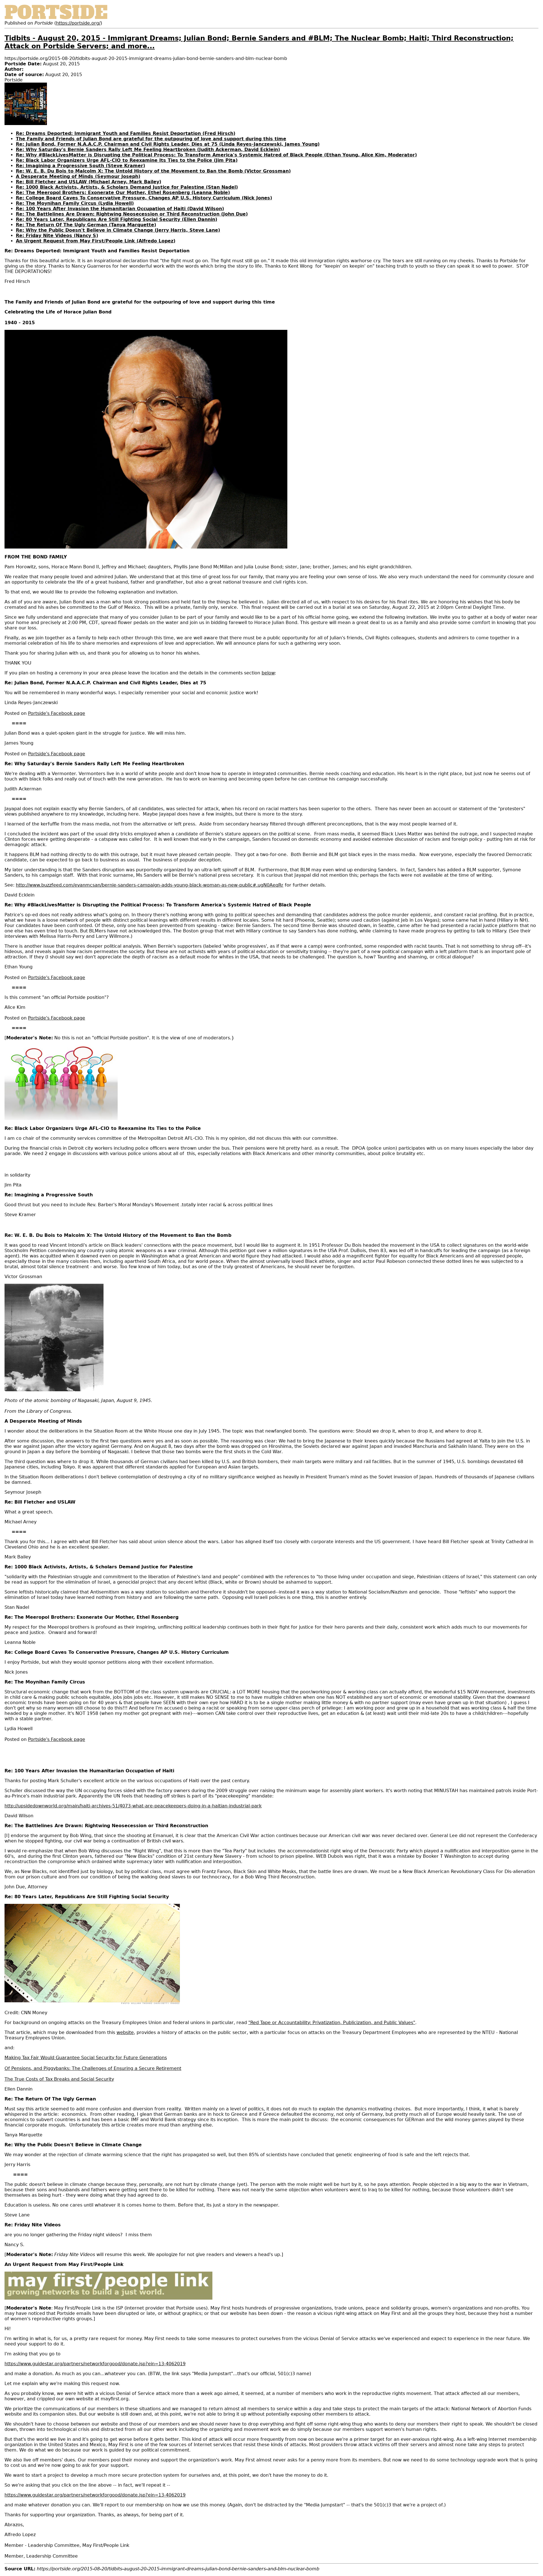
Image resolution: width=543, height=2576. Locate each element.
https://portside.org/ (78, 23)
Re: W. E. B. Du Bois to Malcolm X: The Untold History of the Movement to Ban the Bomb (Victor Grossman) (153, 171)
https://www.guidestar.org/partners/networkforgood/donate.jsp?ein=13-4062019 (95, 2364)
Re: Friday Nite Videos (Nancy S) (57, 236)
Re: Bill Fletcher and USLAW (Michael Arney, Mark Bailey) (89, 182)
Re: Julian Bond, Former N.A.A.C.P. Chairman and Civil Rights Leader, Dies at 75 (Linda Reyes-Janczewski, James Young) (168, 144)
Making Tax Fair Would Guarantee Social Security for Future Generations (86, 2058)
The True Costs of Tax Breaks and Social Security (59, 2079)
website (125, 2032)
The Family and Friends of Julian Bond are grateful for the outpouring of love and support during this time (151, 139)
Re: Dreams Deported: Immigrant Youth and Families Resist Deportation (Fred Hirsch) (126, 133)
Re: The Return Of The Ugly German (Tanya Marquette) (86, 225)
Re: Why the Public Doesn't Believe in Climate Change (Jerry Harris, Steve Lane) (118, 230)
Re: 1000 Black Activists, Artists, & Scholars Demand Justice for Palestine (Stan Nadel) (127, 187)
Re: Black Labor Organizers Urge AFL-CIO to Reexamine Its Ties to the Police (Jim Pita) (127, 160)
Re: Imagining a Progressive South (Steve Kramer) (80, 166)
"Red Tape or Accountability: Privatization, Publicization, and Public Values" (332, 2023)
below (268, 673)
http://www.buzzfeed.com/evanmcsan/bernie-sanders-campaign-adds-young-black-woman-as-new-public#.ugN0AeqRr (150, 885)
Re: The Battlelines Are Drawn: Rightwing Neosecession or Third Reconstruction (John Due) (132, 214)
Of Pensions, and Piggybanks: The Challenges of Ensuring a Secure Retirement (93, 2068)
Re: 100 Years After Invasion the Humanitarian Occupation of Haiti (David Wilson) (120, 209)
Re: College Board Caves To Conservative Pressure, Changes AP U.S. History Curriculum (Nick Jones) (144, 198)
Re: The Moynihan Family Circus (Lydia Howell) (75, 203)
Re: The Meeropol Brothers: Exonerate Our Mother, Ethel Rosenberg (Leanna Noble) (123, 193)
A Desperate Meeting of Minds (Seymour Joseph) (78, 176)
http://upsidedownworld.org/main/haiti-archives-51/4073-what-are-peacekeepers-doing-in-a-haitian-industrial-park (133, 1806)
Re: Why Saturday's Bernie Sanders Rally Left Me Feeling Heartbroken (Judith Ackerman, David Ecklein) (148, 150)
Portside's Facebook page (57, 713)
